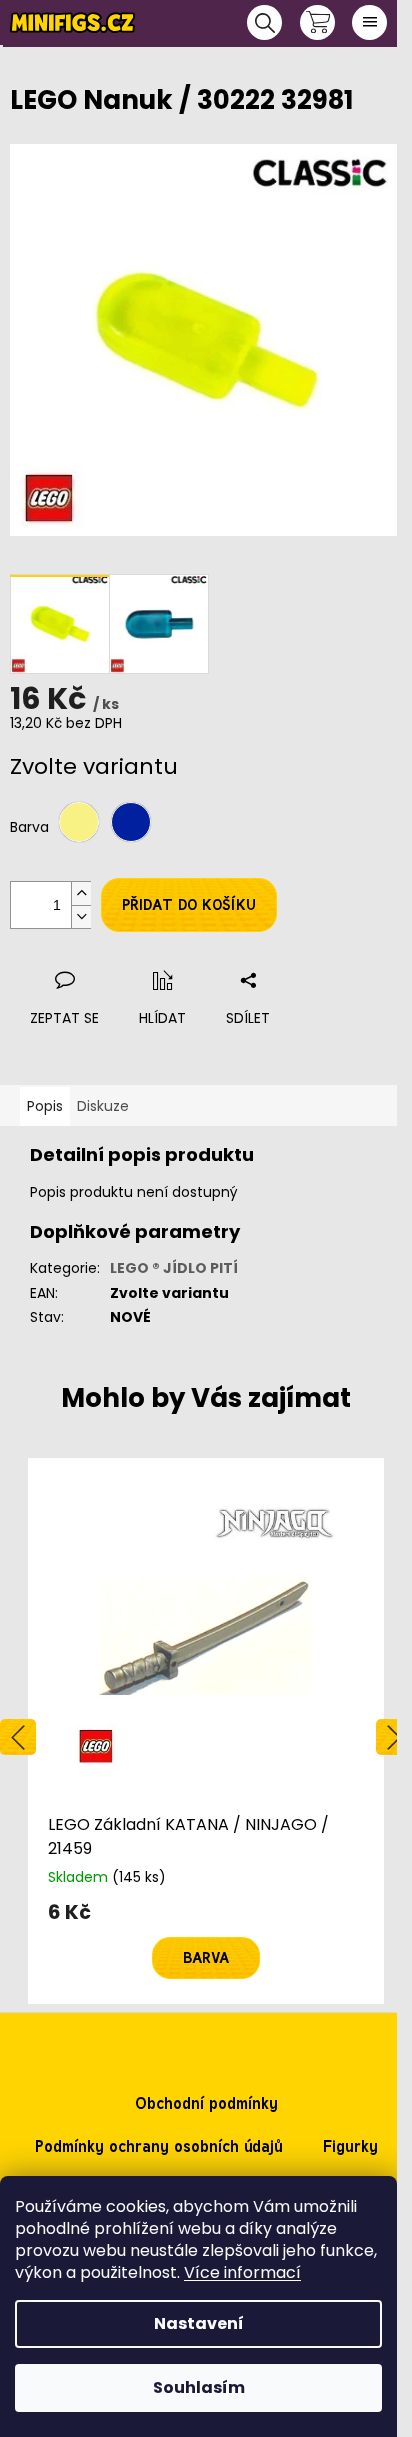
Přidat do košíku (189, 905)
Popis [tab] (45, 1106)
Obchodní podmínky (206, 2103)
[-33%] (206, 1636)
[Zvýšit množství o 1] (81, 893)
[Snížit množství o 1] (81, 916)
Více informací (242, 2272)
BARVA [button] (206, 1958)
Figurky (350, 2146)
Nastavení (199, 2323)
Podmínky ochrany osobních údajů (159, 2146)
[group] (206, 1731)
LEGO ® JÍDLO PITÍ (174, 1268)
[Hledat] (264, 22)
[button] (206, 1940)
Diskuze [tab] (103, 1106)
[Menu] (369, 22)
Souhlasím (199, 2387)
